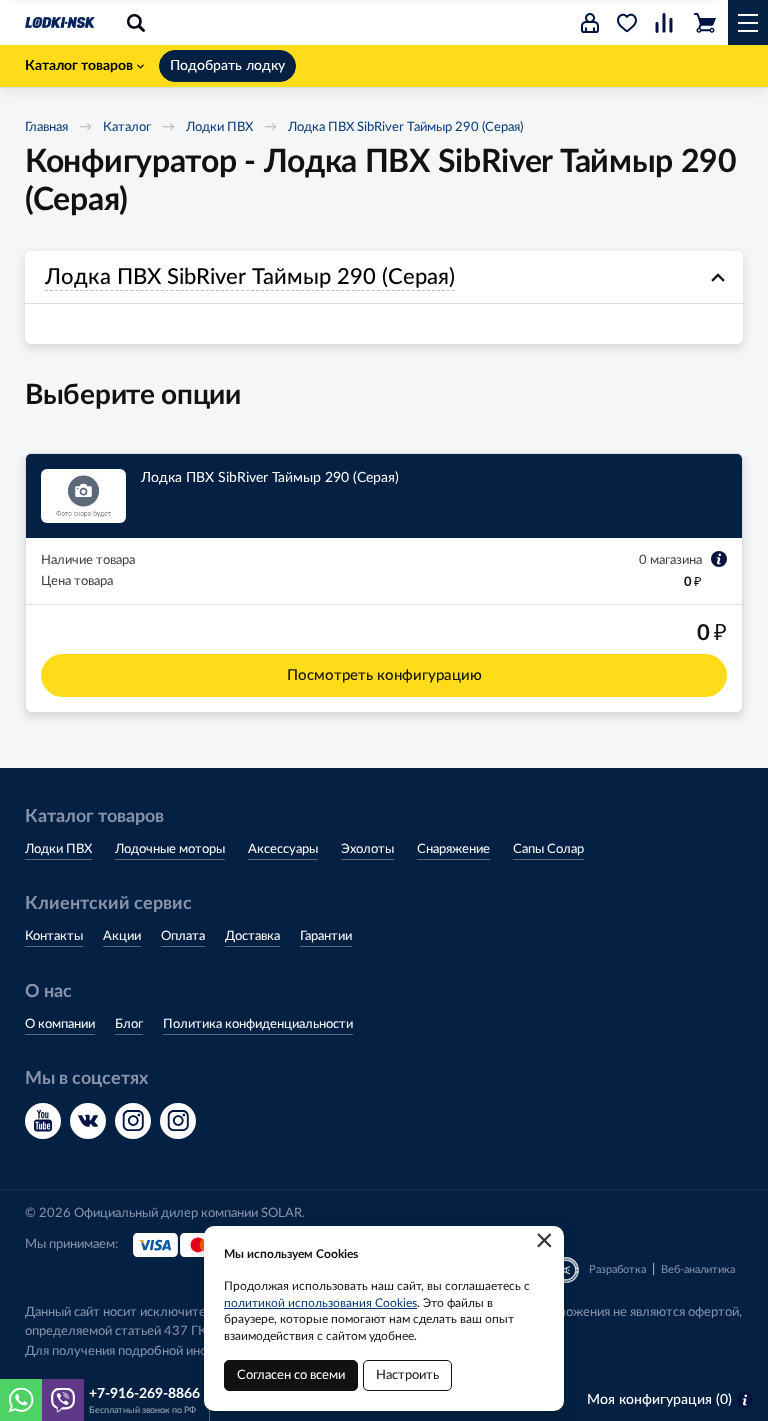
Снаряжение (453, 849)
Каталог (127, 127)
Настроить (407, 1375)
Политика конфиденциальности (258, 1024)
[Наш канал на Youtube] (43, 1121)
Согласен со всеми (291, 1375)
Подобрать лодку (227, 66)
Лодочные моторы (170, 849)
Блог (129, 1024)
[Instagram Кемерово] (178, 1121)
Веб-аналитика (698, 1269)
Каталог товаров (79, 66)
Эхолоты (367, 849)
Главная (46, 127)
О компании (60, 1024)
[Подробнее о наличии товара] (719, 559)
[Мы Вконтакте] (88, 1121)
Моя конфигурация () (659, 1400)
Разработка (617, 1269)
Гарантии (326, 936)
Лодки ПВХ (219, 127)
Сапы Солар (548, 849)
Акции (122, 936)
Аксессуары (283, 849)
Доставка (252, 936)
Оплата (183, 936)
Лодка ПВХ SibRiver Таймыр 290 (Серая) (405, 127)
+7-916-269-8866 (144, 1394)
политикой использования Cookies (320, 1303)
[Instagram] (133, 1121)
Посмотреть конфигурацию (384, 675)
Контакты (54, 936)
